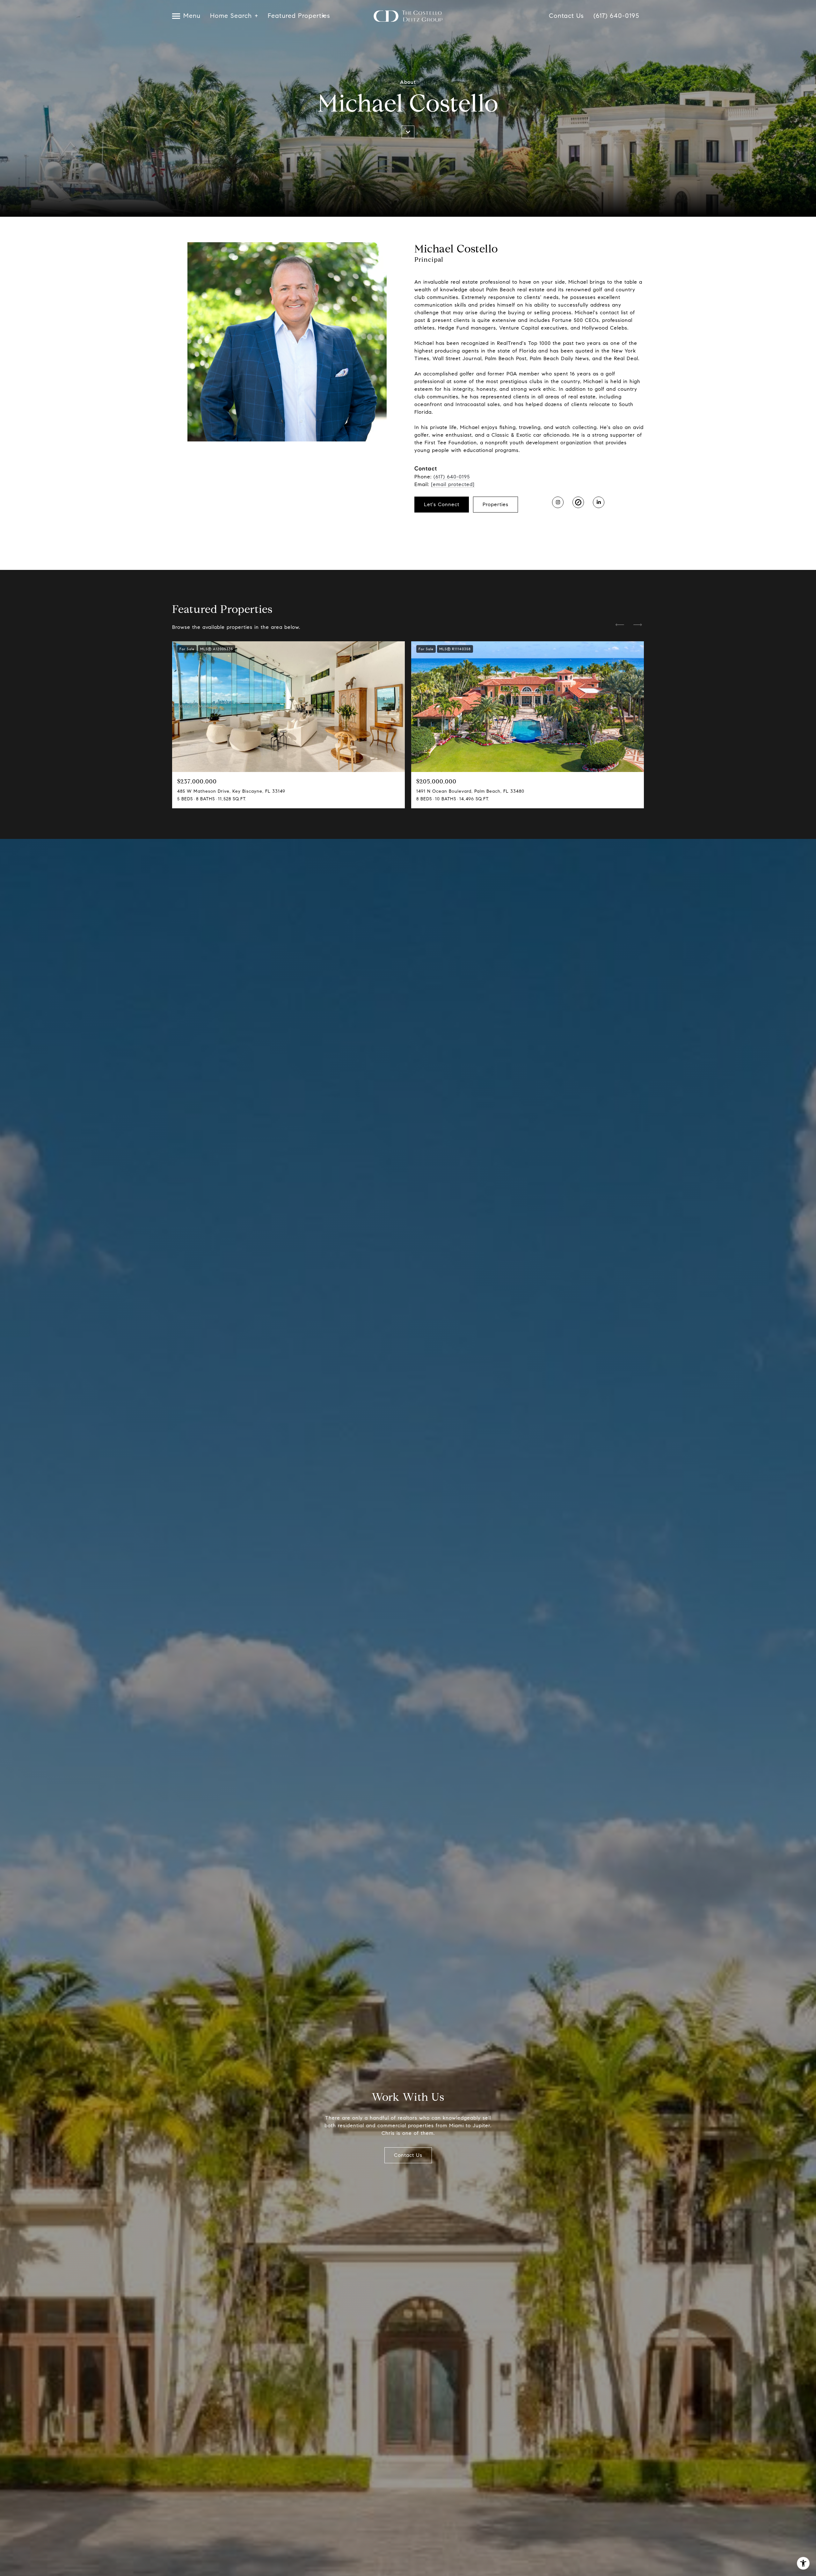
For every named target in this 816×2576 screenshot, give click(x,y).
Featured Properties (296, 16)
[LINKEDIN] (599, 502)
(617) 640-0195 (616, 16)
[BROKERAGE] (578, 502)
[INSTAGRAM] (558, 502)
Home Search (231, 16)
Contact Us (566, 16)
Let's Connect (442, 504)
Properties (495, 504)
